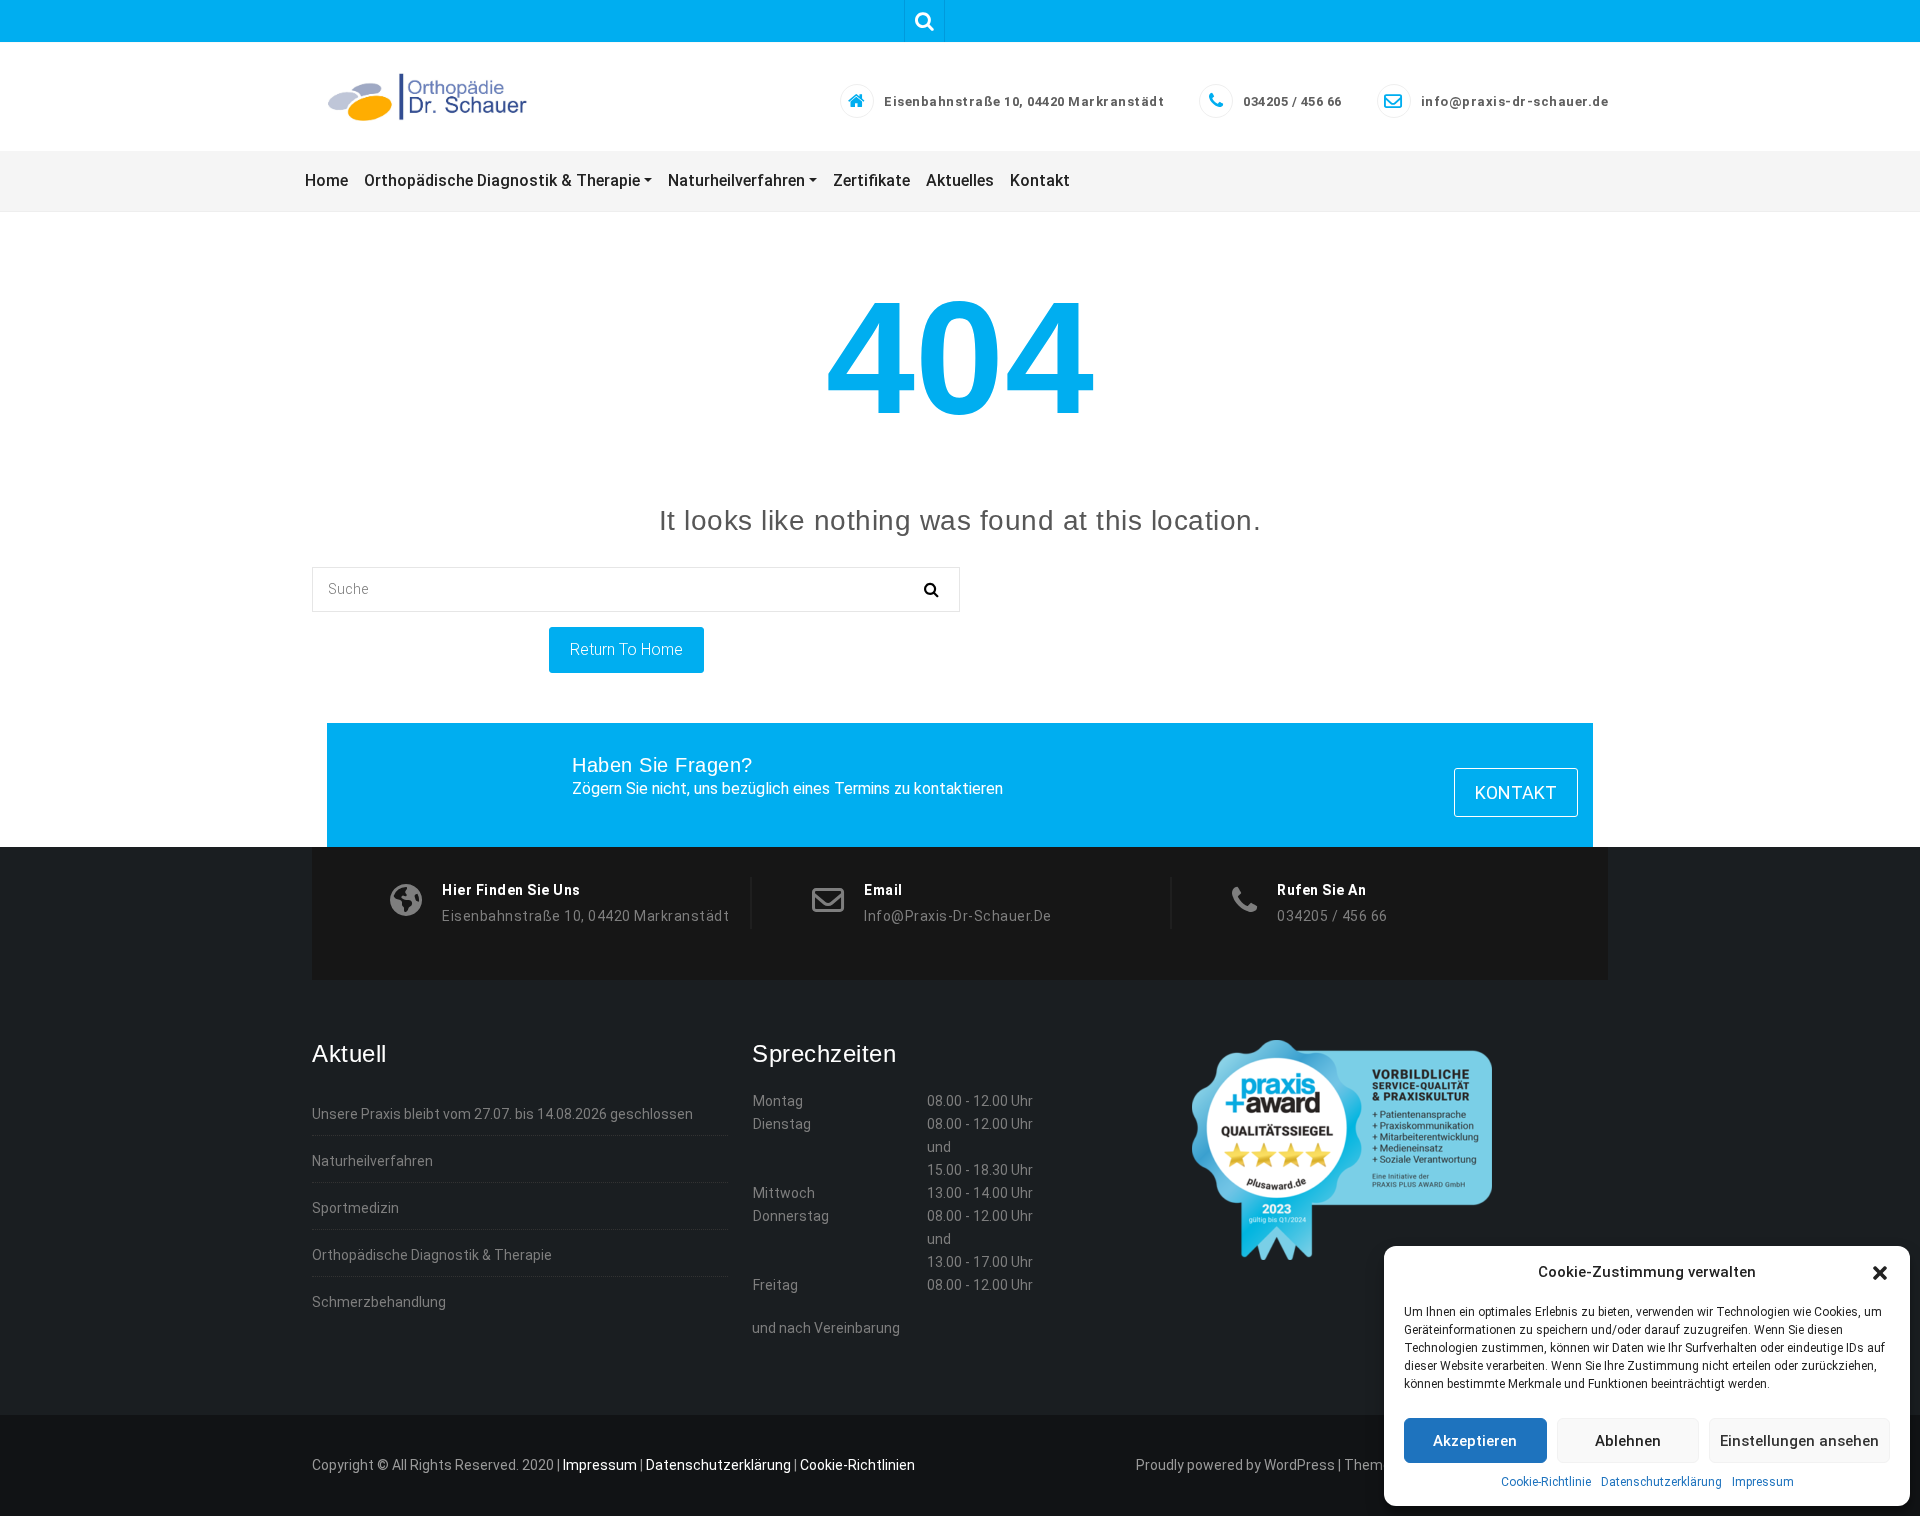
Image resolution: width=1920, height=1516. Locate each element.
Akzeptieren (1475, 1441)
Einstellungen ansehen (1799, 1441)
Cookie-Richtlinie (1546, 1482)
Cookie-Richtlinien (857, 1465)
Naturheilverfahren (372, 1161)
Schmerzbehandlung (379, 1302)
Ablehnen (1628, 1441)
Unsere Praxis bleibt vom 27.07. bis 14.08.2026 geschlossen (502, 1114)
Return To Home (626, 649)
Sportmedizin (355, 1208)
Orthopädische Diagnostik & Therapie (432, 1255)
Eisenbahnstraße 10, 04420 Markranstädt (1024, 101)
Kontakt (1516, 792)
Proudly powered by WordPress (1235, 1465)
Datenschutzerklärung (1661, 1482)
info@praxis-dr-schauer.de (1515, 101)
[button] (1880, 1272)
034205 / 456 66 (1292, 101)
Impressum (1763, 1482)
